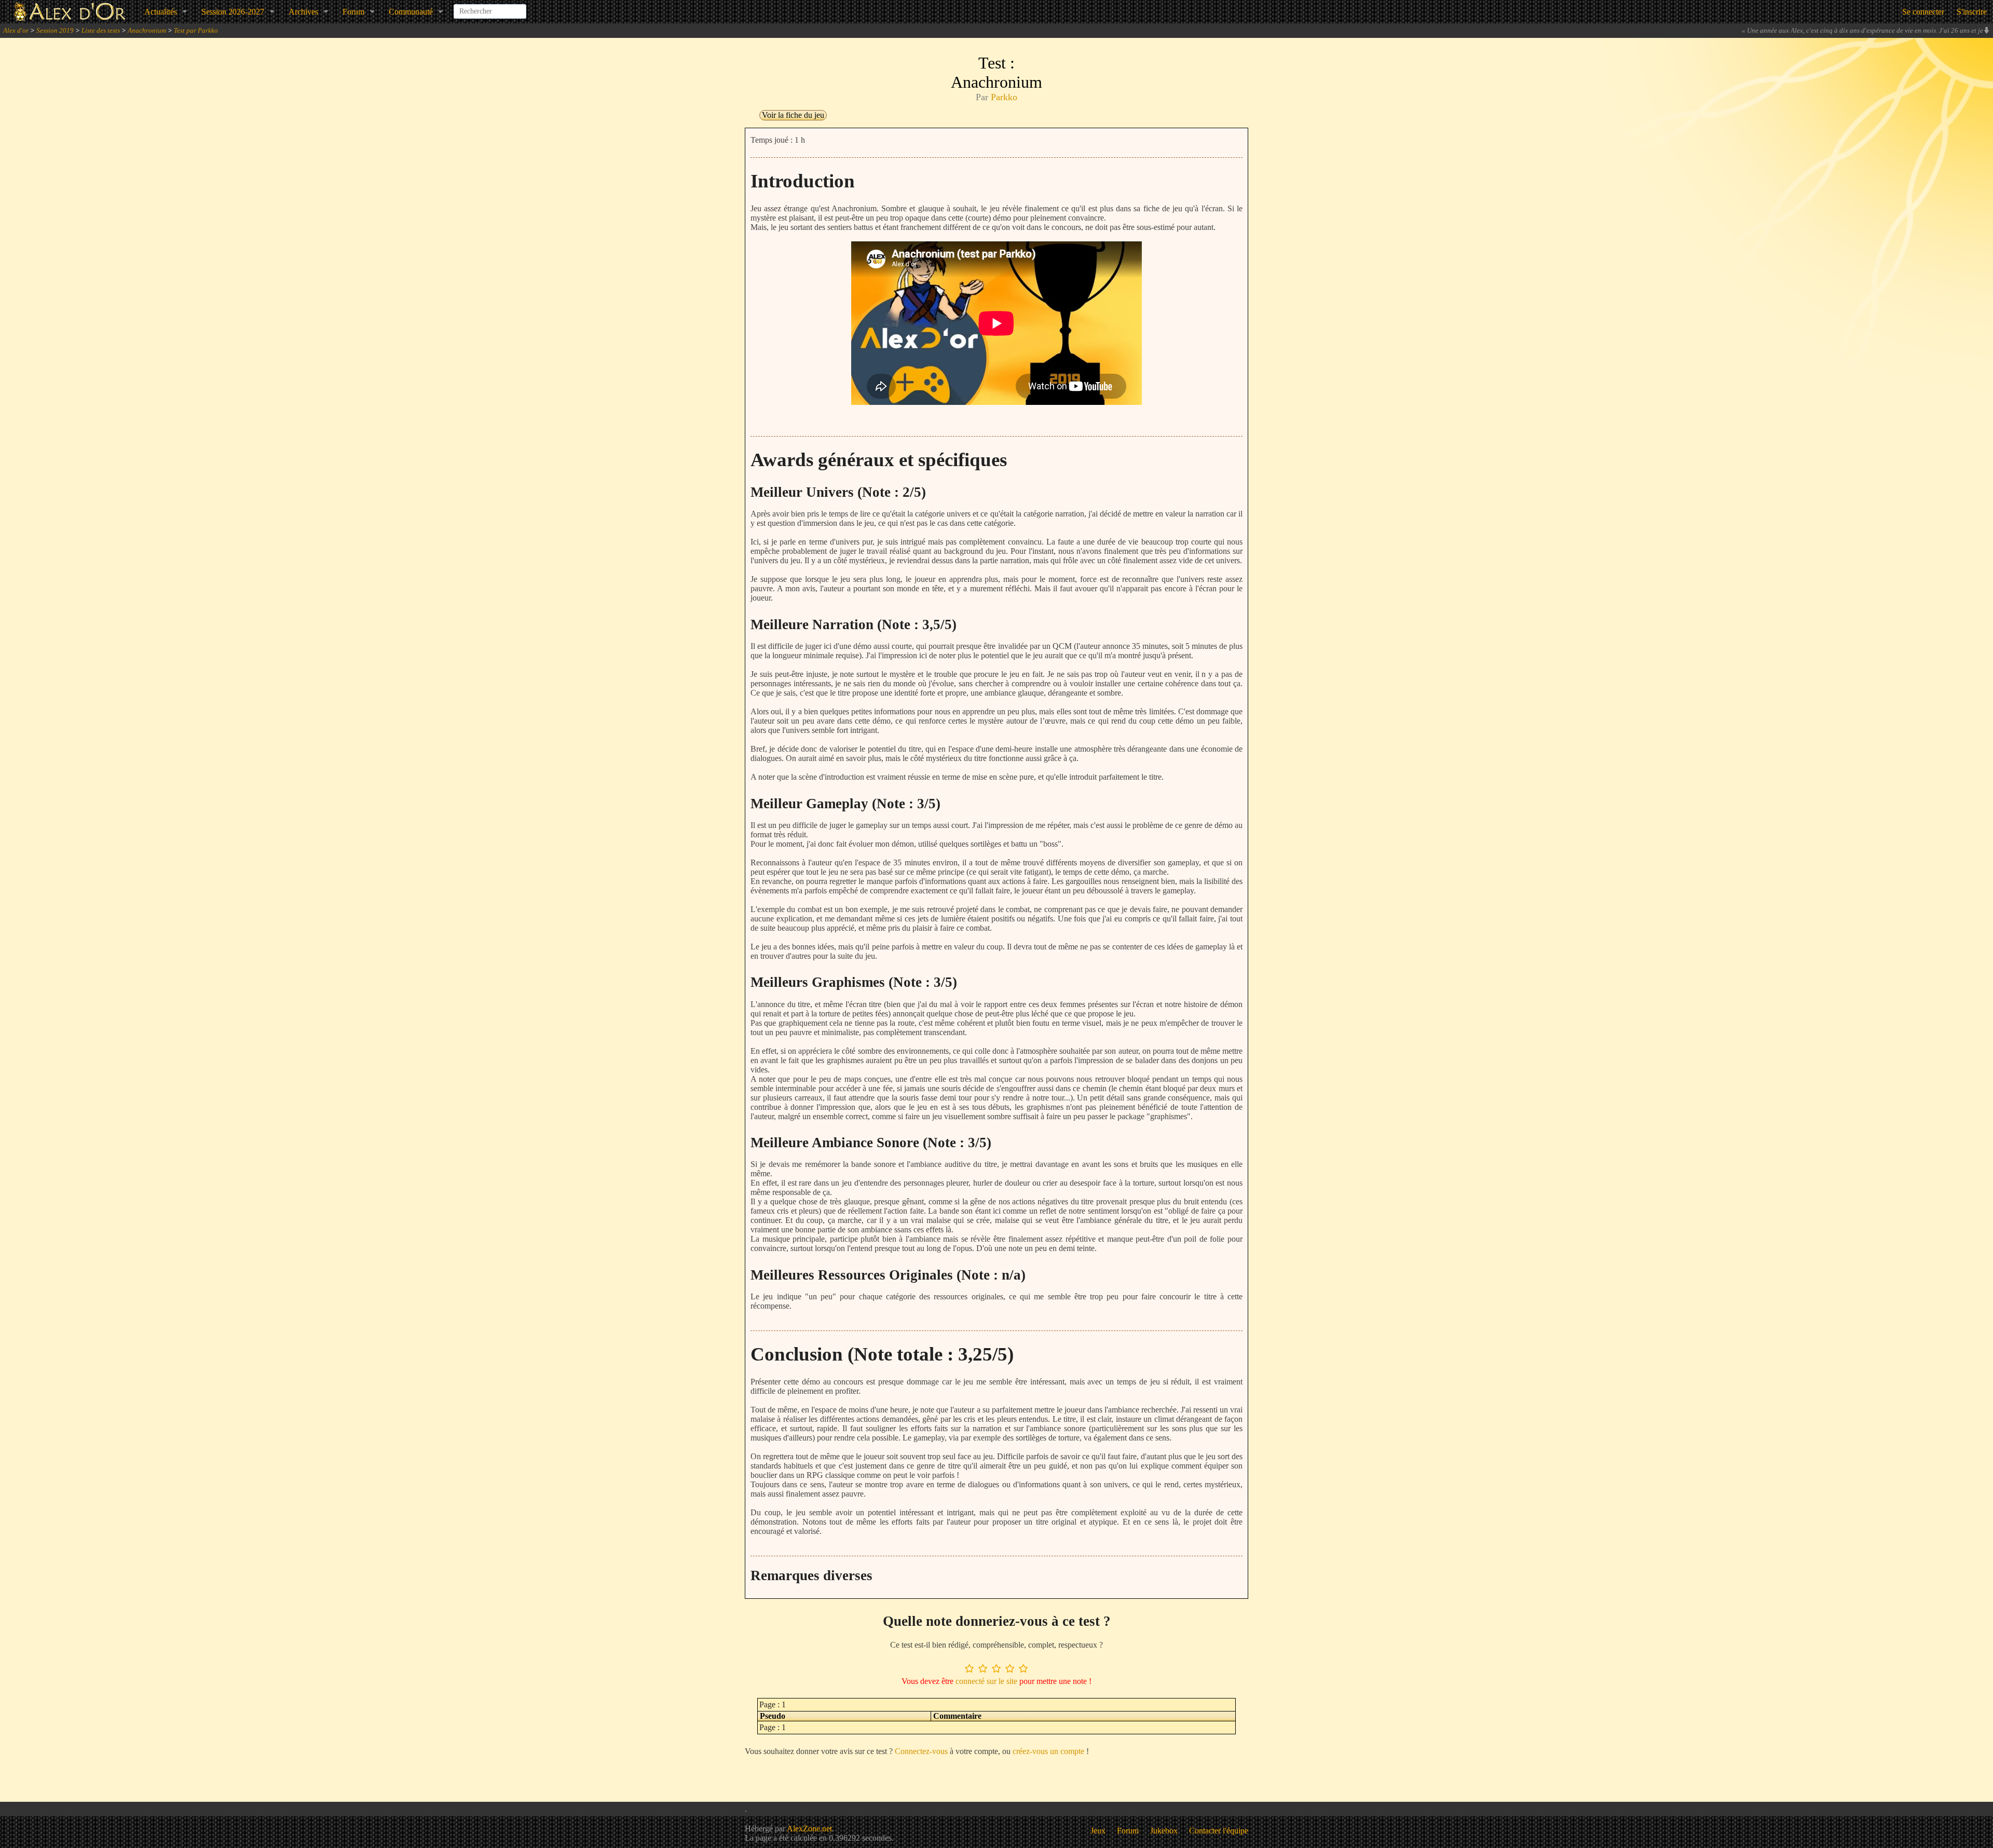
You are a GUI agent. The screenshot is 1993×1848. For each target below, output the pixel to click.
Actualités (161, 12)
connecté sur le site (986, 1681)
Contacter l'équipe (1219, 1831)
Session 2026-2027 (233, 12)
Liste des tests (101, 30)
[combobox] (490, 7)
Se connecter (1923, 12)
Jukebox (1164, 1831)
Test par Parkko (196, 30)
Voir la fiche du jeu (793, 115)
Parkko (1004, 97)
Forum (353, 12)
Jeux (1098, 1831)
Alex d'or (16, 30)
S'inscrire (1972, 12)
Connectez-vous (921, 1751)
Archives (303, 12)
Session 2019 (55, 30)
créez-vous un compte (1048, 1751)
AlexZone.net (809, 1829)
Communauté (411, 12)
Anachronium (147, 30)
